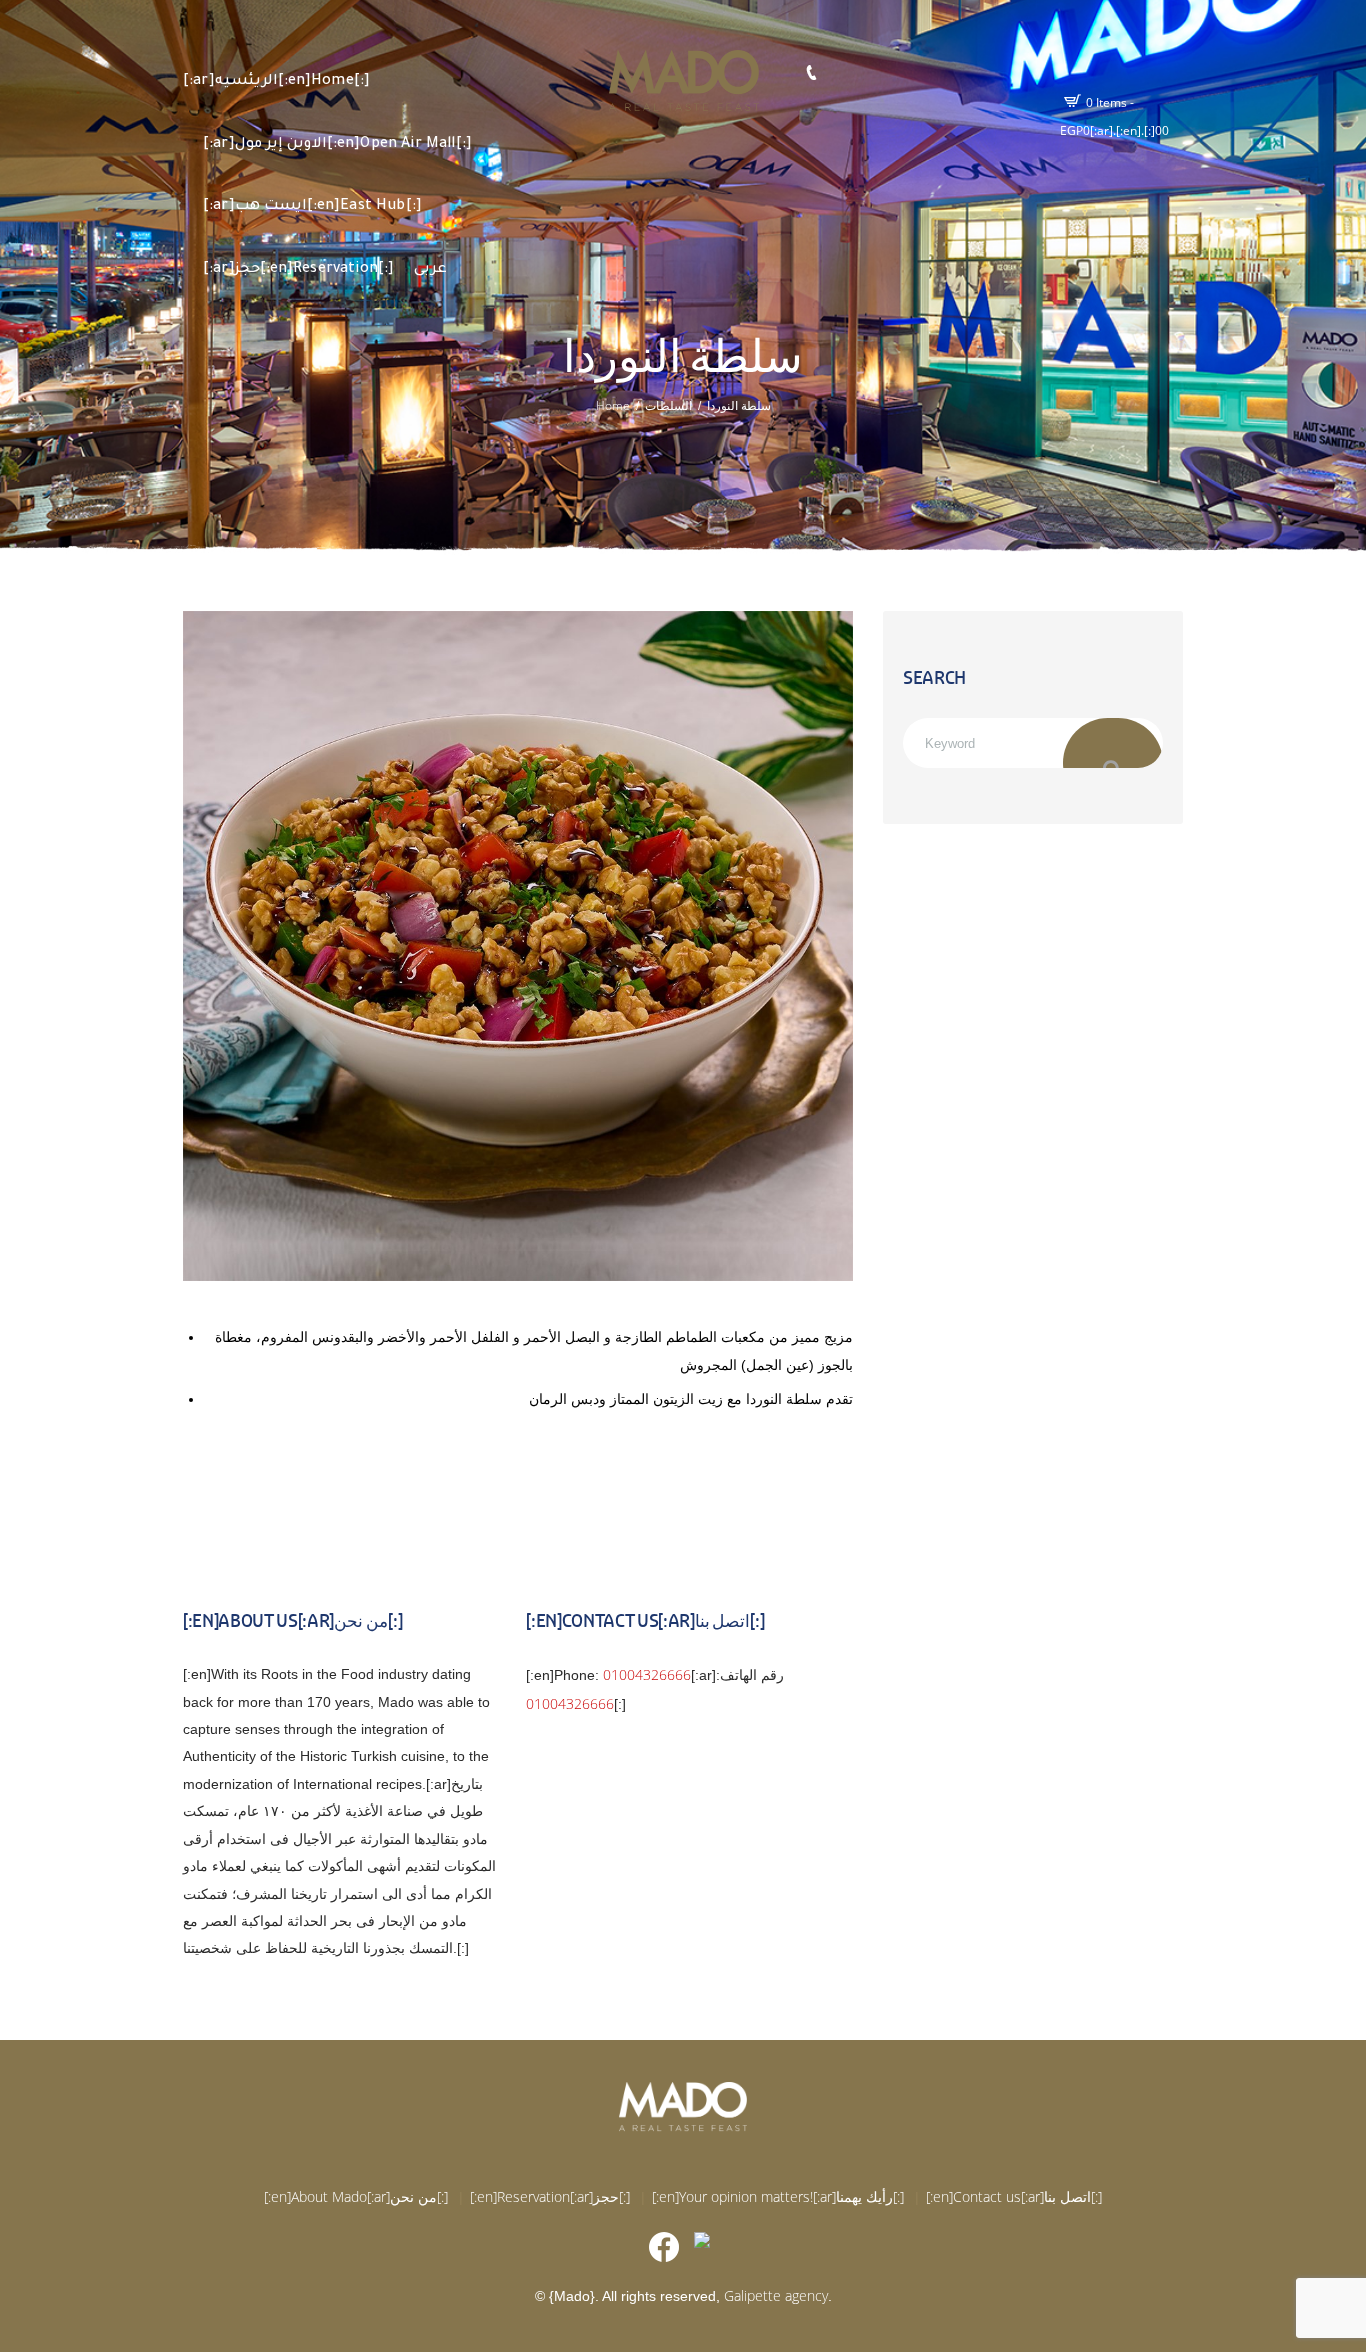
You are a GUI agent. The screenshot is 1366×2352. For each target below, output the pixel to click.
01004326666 (647, 1674)
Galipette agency (776, 2295)
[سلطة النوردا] (518, 946)
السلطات (668, 406)
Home (613, 406)
